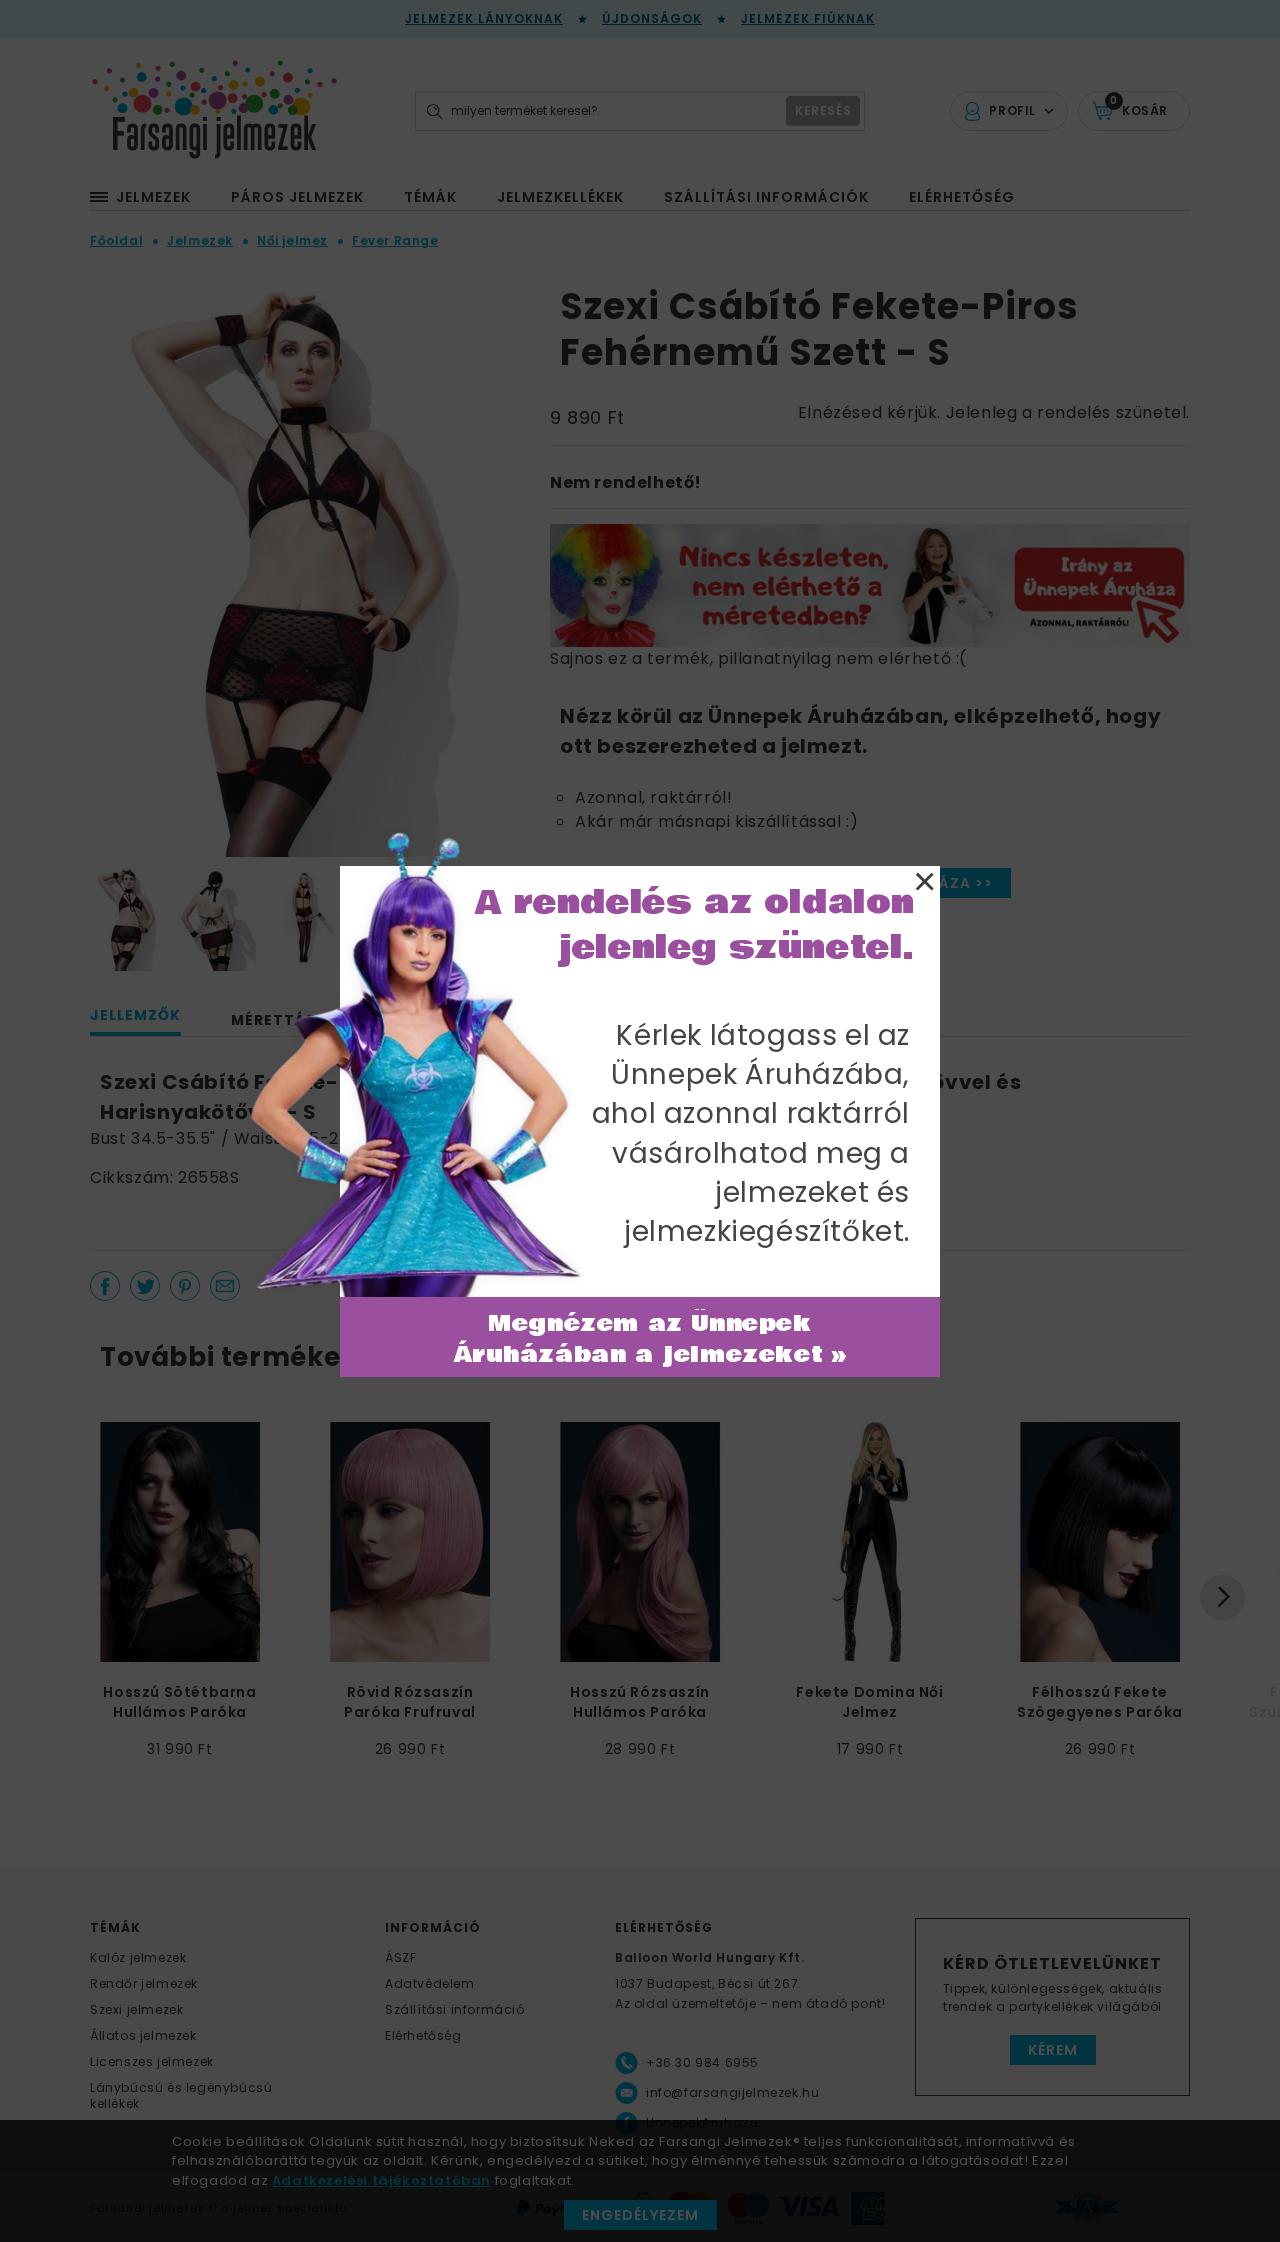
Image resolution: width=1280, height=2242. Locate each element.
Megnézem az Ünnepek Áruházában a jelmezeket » (650, 1339)
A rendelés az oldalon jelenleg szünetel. (695, 925)
